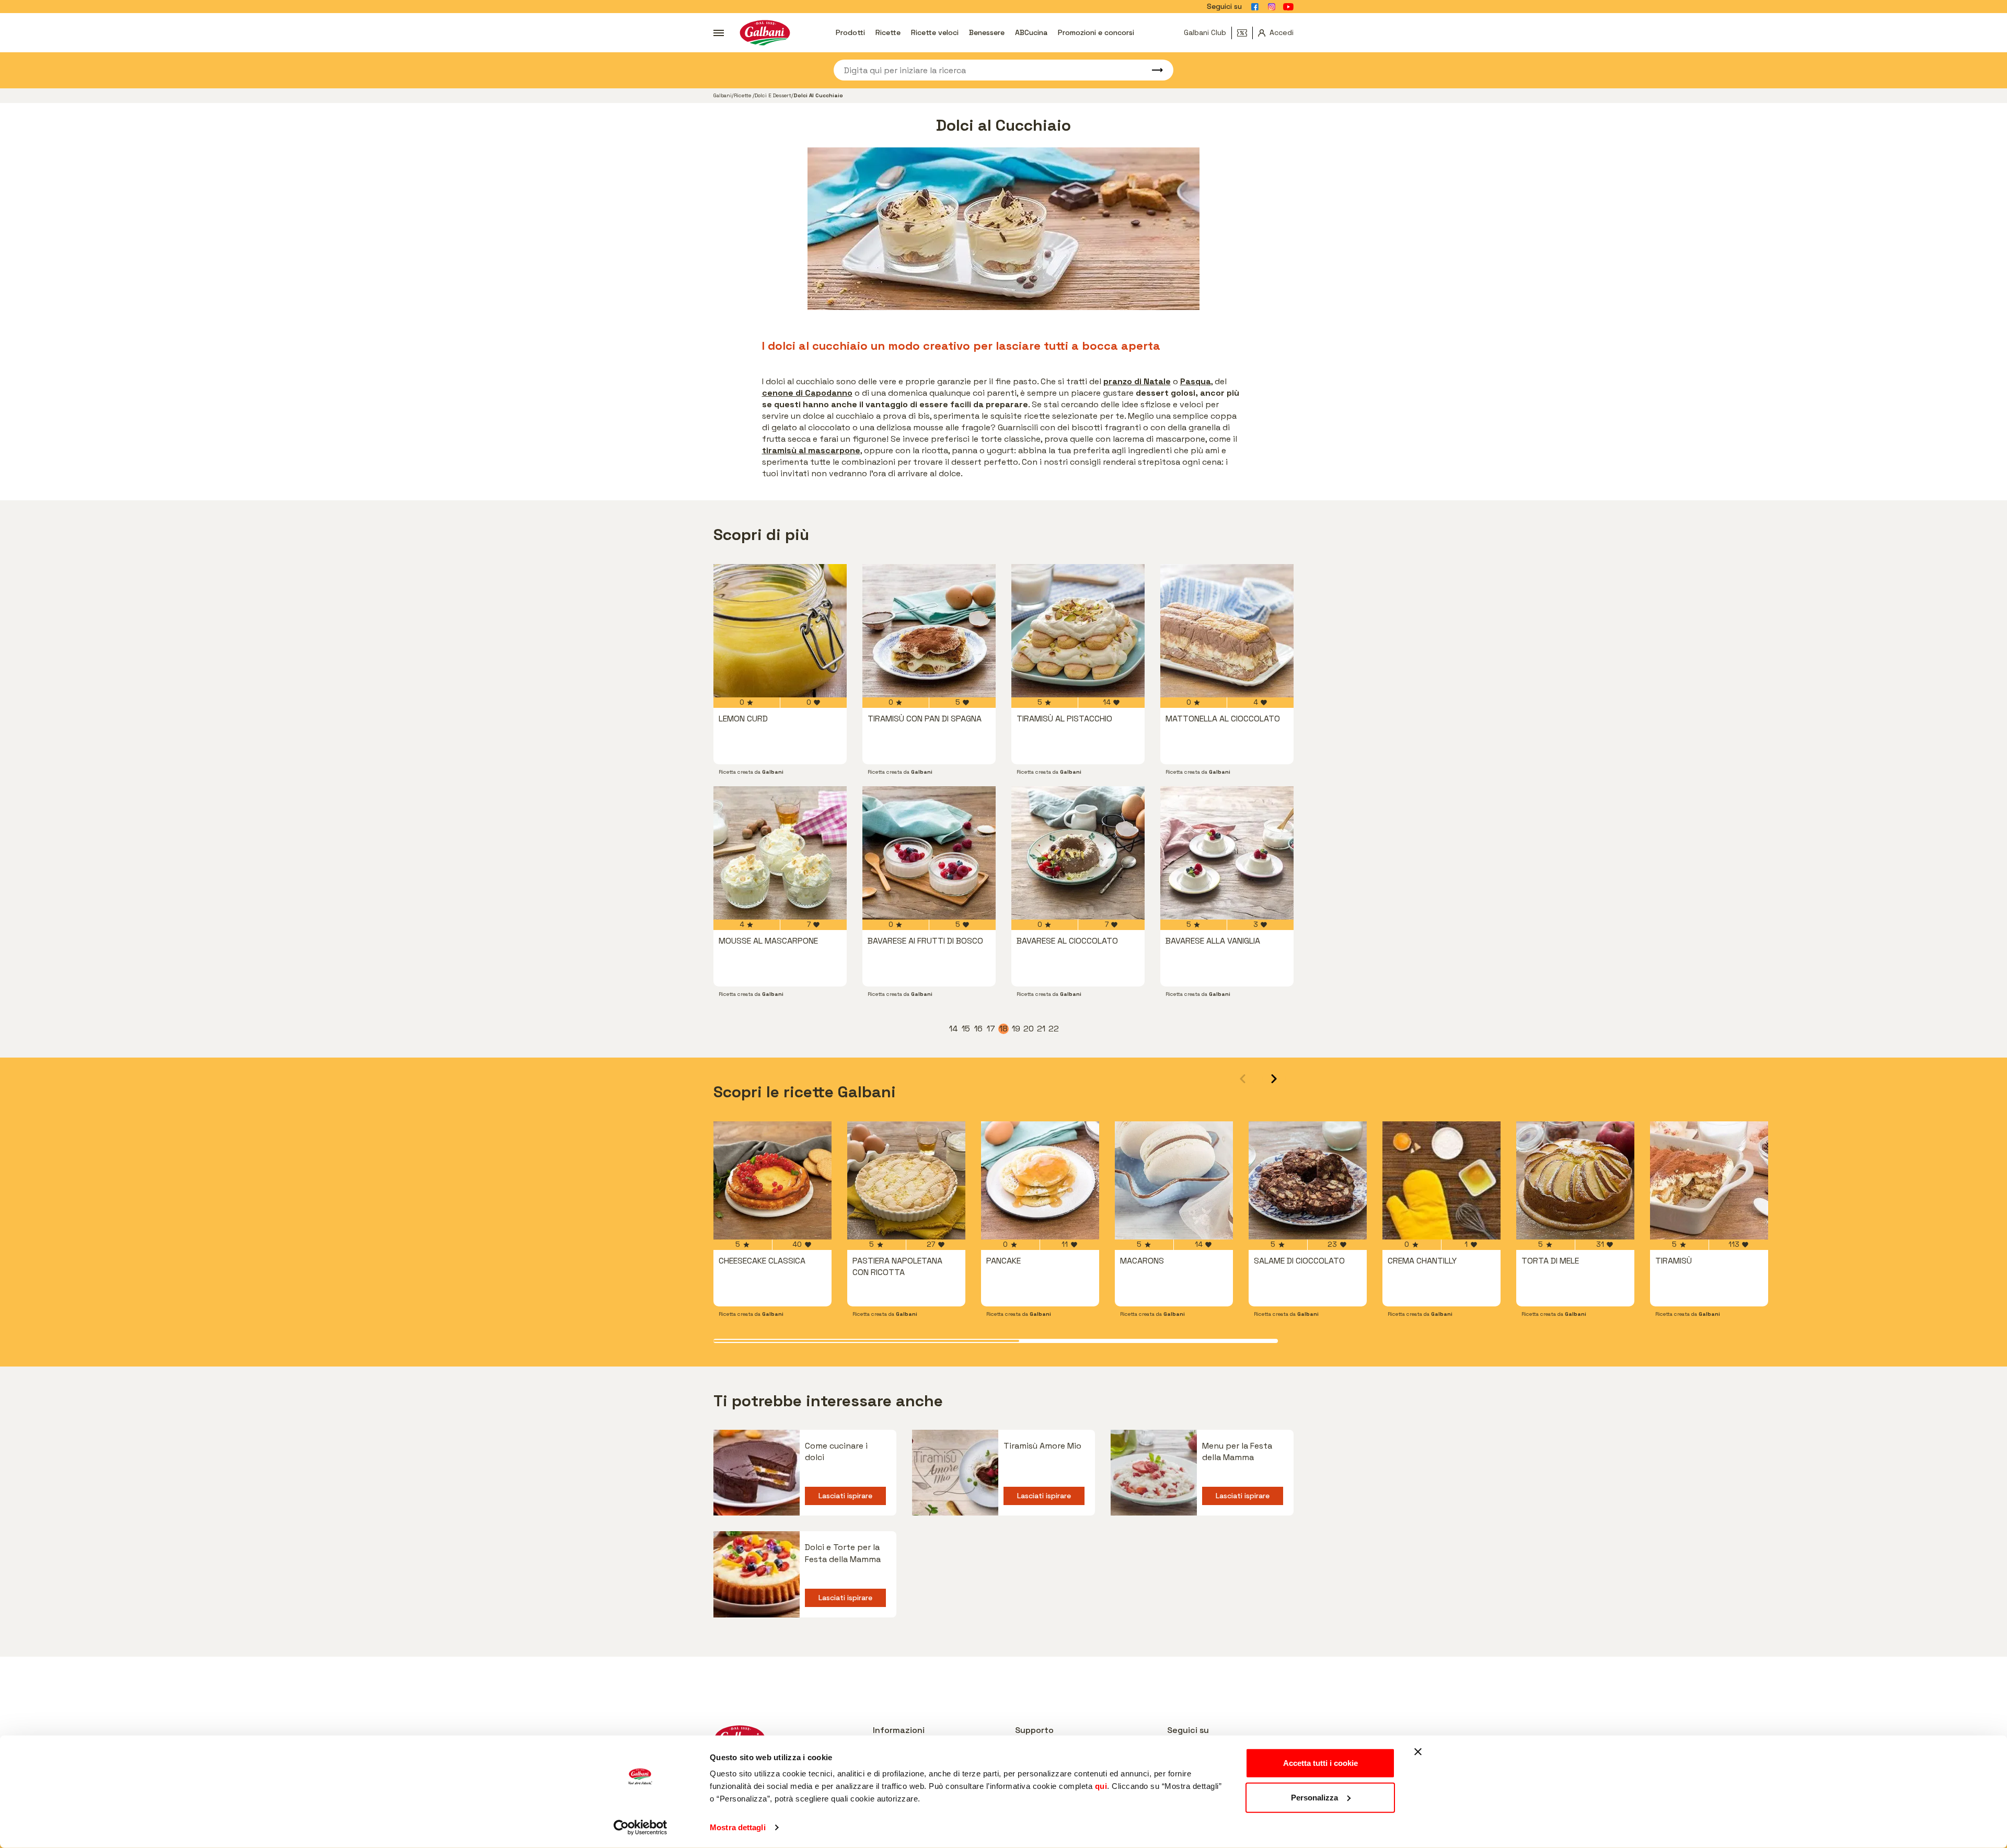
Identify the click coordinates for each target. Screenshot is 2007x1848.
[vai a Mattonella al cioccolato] (1227, 631)
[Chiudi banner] (1418, 1752)
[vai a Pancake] (1040, 1180)
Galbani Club (1205, 32)
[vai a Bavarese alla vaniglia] (1227, 853)
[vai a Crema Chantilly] (1441, 1180)
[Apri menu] (719, 33)
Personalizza (1314, 1797)
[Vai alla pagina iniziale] (765, 33)
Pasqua (1196, 381)
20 (1029, 1029)
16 (979, 1029)
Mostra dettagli (738, 1827)
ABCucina (1031, 32)
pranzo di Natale (1137, 381)
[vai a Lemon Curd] (780, 631)
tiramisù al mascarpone (811, 450)
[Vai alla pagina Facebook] (1255, 7)
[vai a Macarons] (1174, 1180)
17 (991, 1029)
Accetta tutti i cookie (1320, 1763)
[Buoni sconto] (1245, 33)
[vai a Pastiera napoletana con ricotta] (906, 1180)
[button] (1274, 1079)
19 (1017, 1029)
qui (1101, 1786)
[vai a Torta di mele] (1575, 1180)
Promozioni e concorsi (1096, 32)
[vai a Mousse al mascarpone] (780, 853)
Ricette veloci (935, 32)
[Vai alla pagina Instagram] (1272, 7)
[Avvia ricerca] (1152, 70)
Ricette (888, 32)
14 (954, 1029)
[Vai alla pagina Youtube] (1288, 7)
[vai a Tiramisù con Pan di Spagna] (929, 631)
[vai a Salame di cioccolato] (1308, 1180)
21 (1042, 1029)
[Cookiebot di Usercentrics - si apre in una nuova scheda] (641, 1828)
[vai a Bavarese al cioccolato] (1078, 853)
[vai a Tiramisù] (1709, 1180)
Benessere (987, 32)
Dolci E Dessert (773, 95)
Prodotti (850, 32)
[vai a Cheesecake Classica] (772, 1180)
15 (966, 1029)
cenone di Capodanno (807, 393)
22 (1054, 1029)
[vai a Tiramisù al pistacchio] (1078, 631)
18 (1004, 1029)
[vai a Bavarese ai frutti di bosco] (929, 853)
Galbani (723, 95)
